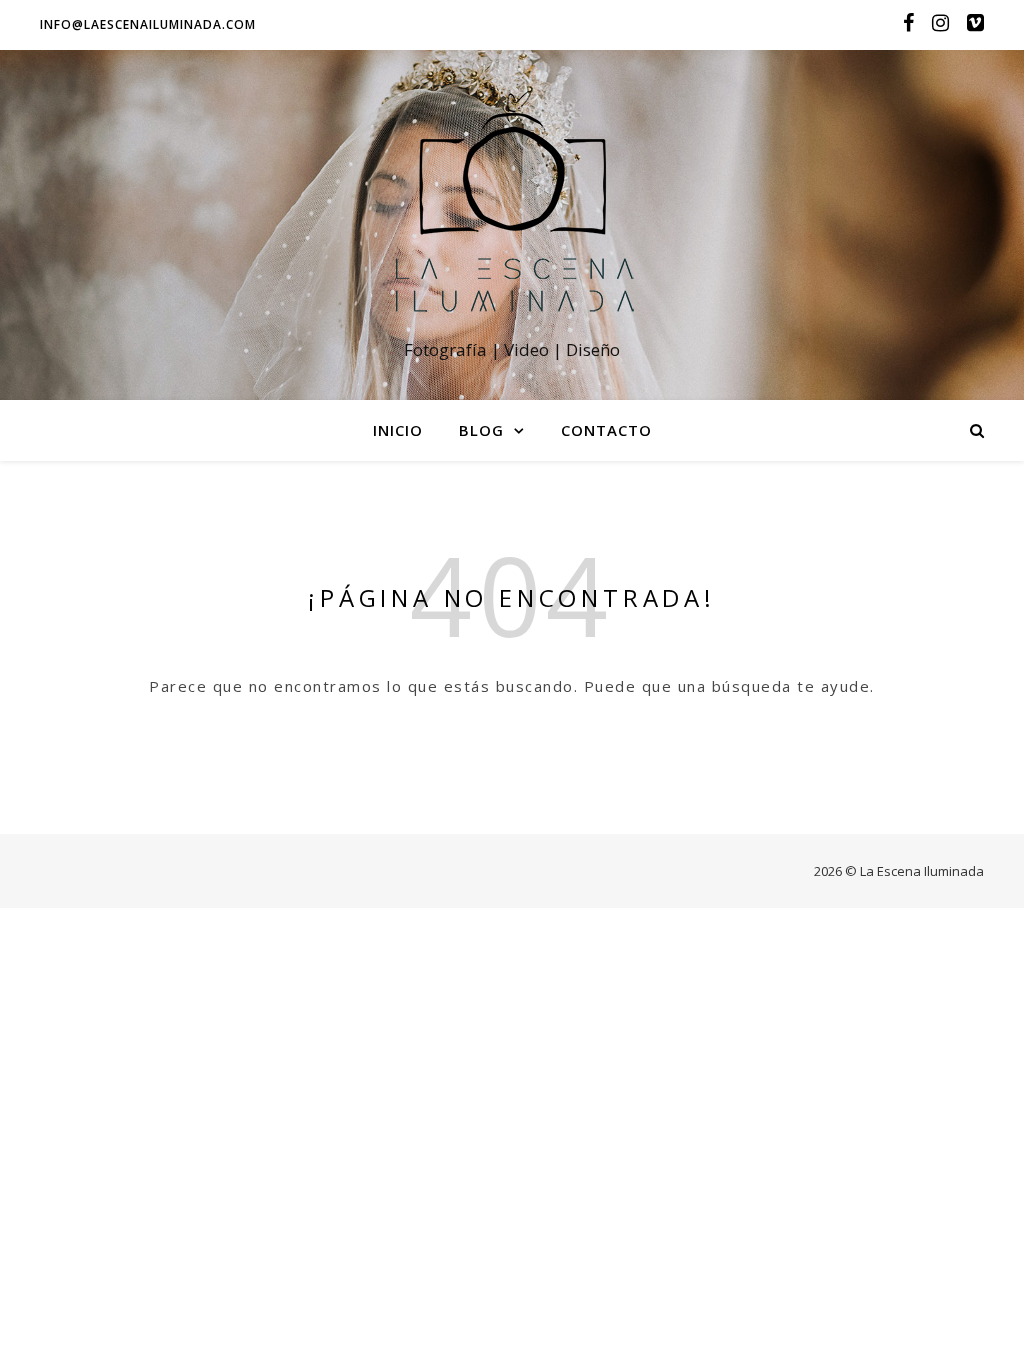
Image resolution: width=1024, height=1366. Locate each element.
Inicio (398, 430)
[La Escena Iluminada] (512, 206)
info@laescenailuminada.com (148, 24)
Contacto (606, 430)
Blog (481, 430)
